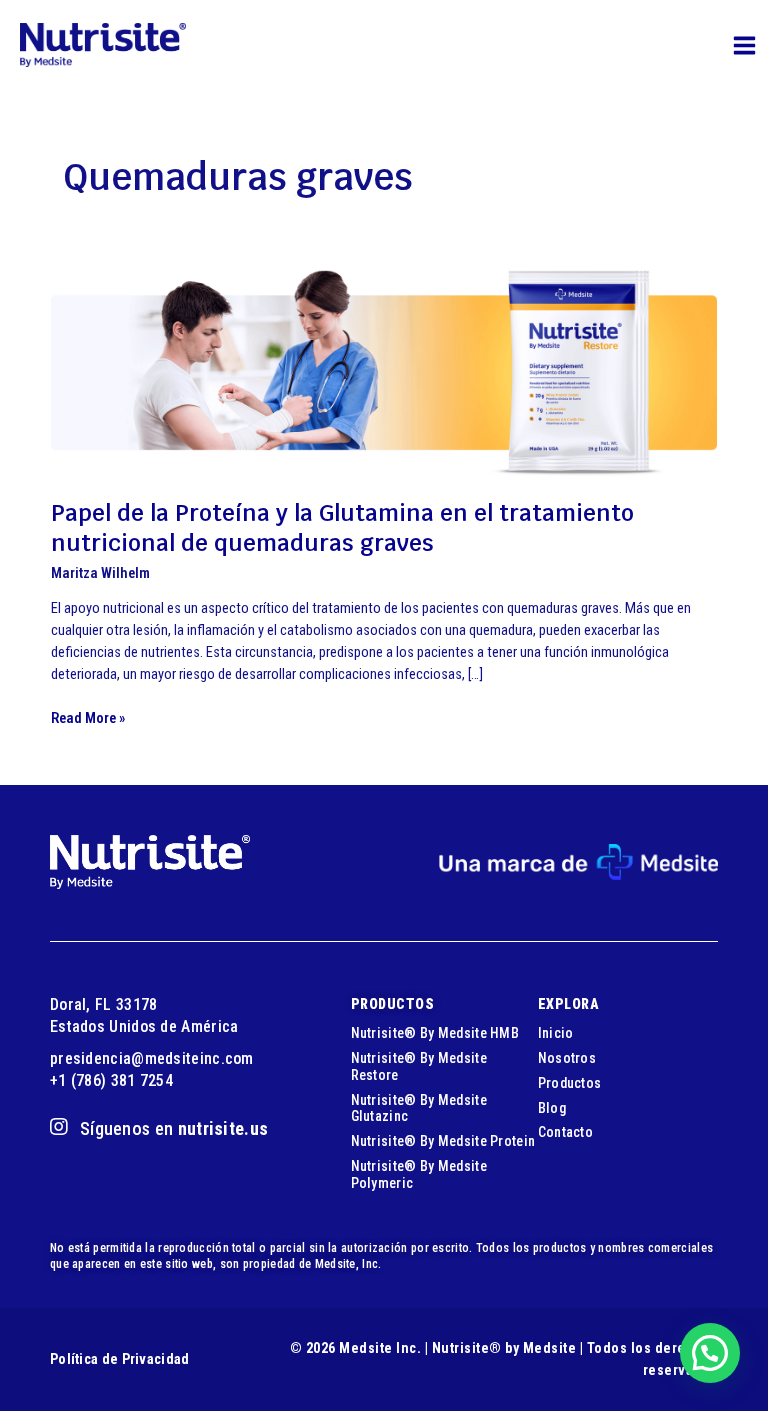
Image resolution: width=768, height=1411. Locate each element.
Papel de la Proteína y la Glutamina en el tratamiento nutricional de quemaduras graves (342, 528)
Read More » (88, 718)
